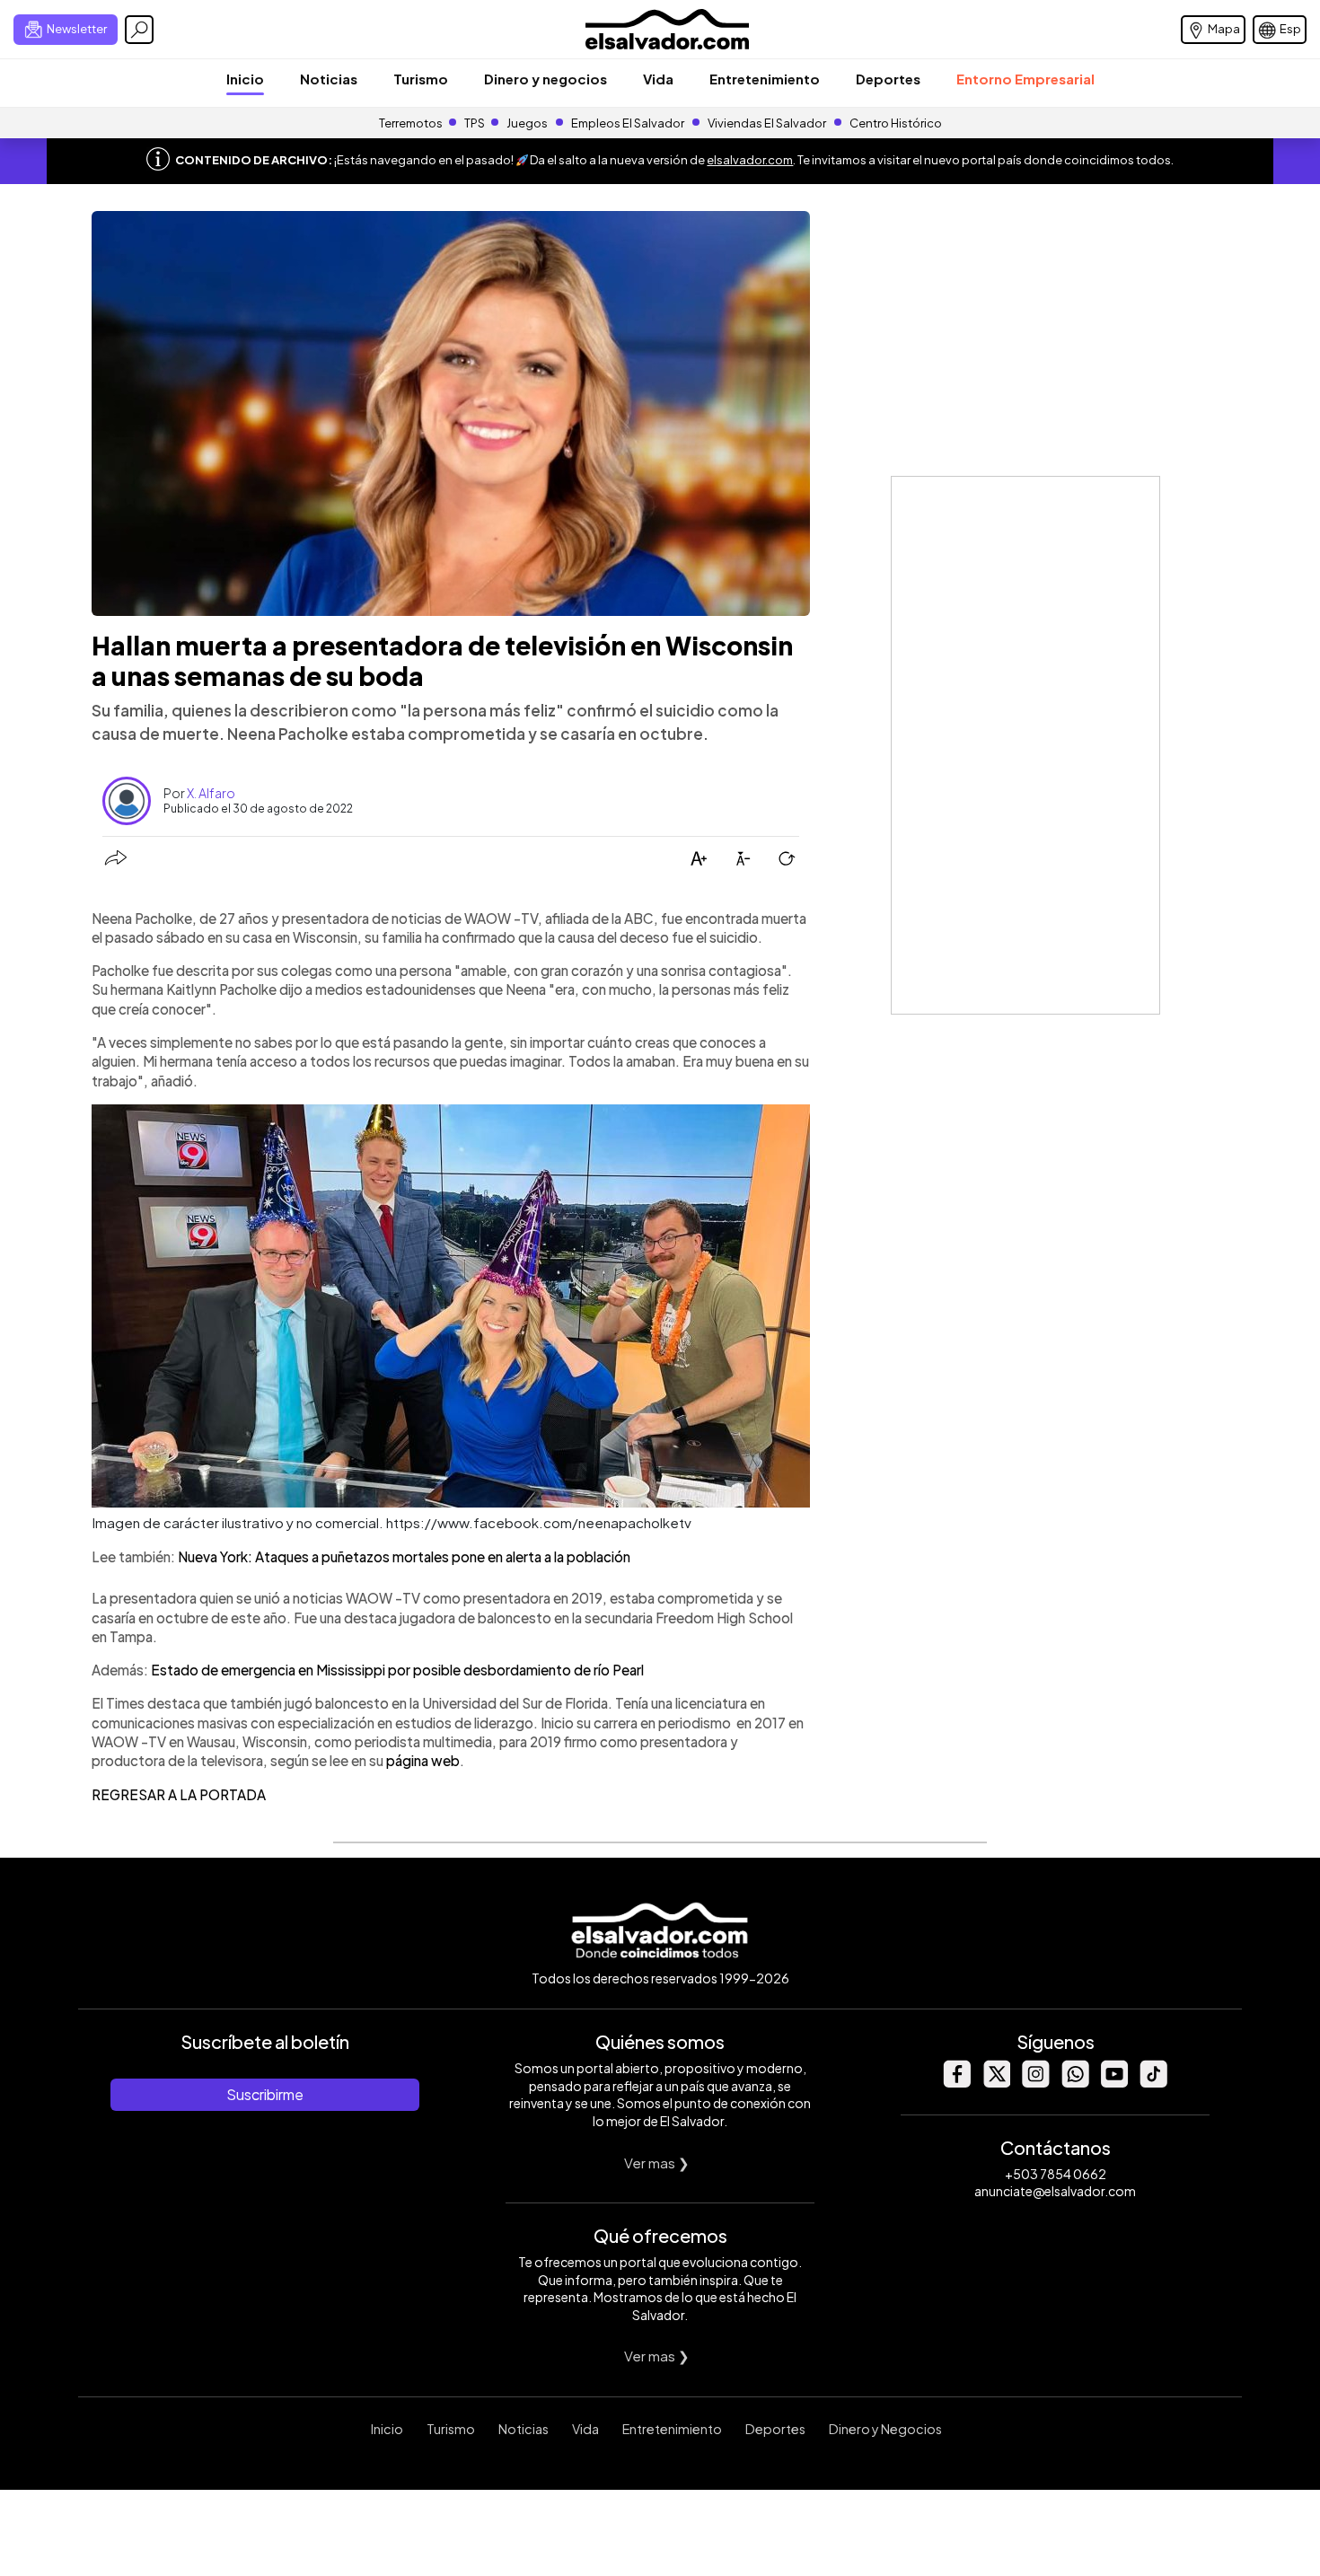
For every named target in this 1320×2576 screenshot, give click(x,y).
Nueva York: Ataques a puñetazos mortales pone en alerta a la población (404, 1556)
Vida (658, 79)
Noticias (329, 79)
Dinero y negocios (546, 79)
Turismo (421, 79)
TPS (475, 123)
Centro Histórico (896, 123)
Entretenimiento (765, 79)
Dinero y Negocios (885, 2429)
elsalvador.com (750, 160)
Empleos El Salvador (628, 123)
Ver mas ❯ (657, 2163)
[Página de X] (996, 2083)
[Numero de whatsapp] (1075, 2083)
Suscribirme (265, 2094)
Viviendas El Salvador (767, 123)
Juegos (527, 123)
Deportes (888, 79)
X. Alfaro (211, 793)
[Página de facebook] (956, 2083)
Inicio (245, 79)
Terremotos (411, 123)
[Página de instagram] (1035, 2083)
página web (423, 1760)
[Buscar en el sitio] (139, 30)
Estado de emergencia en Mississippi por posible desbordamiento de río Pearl (397, 1670)
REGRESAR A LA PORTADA (179, 1794)
